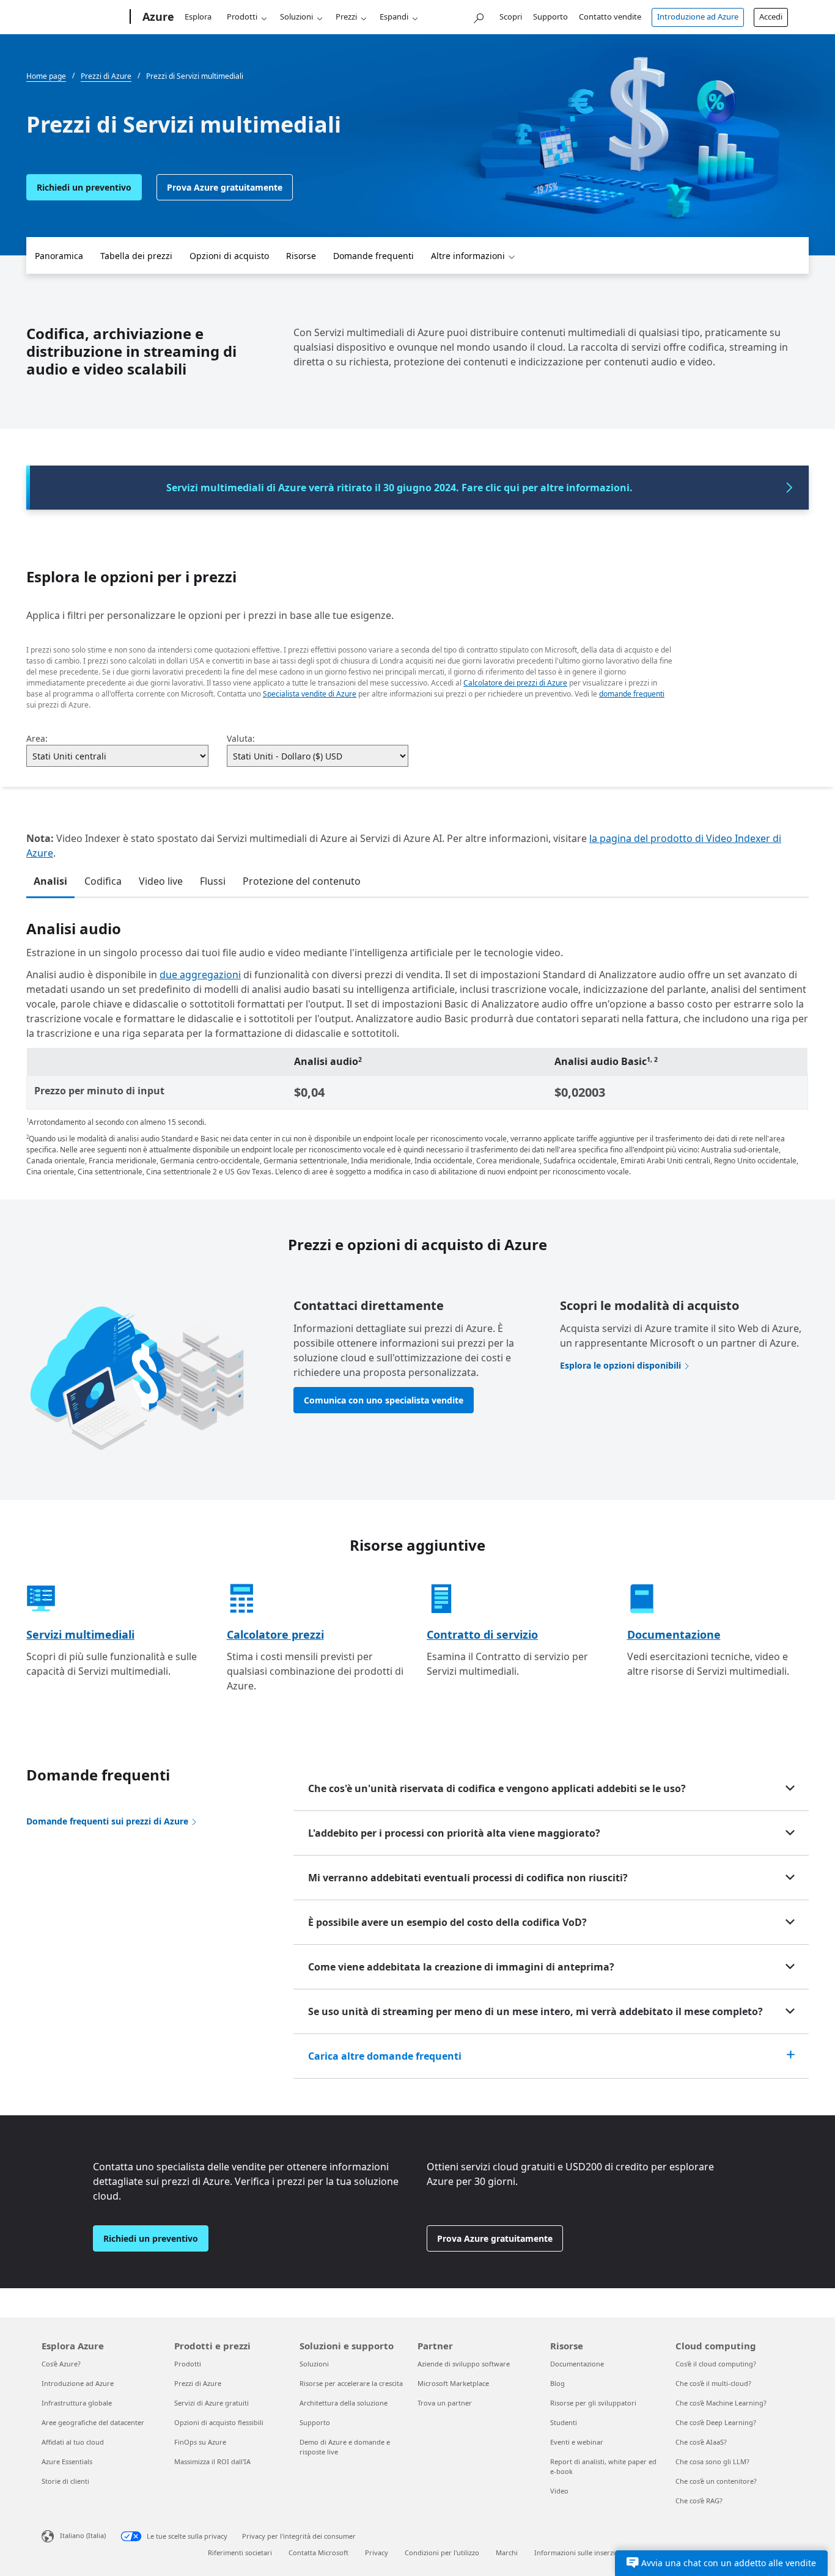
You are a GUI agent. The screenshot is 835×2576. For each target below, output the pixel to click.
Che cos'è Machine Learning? (721, 2403)
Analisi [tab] (50, 881)
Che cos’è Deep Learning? (716, 2422)
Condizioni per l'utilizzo (442, 2552)
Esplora (198, 16)
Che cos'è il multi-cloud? (713, 2383)
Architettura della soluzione (344, 2403)
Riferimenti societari (240, 2552)
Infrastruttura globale (77, 2403)
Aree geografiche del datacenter (93, 2422)
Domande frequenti (373, 256)
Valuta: (241, 738)
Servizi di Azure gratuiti (212, 2403)
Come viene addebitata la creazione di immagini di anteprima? (461, 1967)
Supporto (550, 16)
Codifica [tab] (103, 881)
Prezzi (346, 16)
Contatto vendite (610, 16)
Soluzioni (296, 16)
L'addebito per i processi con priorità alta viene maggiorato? (454, 1833)
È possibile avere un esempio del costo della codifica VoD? (447, 1922)
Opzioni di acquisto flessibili (219, 2422)
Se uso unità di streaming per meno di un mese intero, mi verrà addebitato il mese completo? (535, 2011)
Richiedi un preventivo (84, 187)
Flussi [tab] (213, 881)
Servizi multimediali (80, 1634)
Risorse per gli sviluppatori (593, 2403)
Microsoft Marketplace (453, 2383)
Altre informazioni (468, 256)
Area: (37, 738)
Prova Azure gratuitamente (225, 187)
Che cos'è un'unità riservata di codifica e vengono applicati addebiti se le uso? (497, 1788)
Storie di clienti (65, 2481)
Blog (557, 2383)
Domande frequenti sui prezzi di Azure (107, 1821)
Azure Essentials (67, 2461)
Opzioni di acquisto (229, 256)
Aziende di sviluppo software (464, 2364)
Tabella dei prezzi (136, 256)
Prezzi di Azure (198, 2383)
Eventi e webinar (577, 2442)
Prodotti (242, 16)
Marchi (507, 2552)
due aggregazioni (200, 975)
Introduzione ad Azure (698, 16)
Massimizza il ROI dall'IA (212, 2461)
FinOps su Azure (200, 2442)
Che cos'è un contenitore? (716, 2481)
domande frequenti (632, 694)
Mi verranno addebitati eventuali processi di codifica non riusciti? (468, 1878)
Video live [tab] (161, 881)
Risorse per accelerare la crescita (351, 2383)
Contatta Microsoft (318, 2552)
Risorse (301, 256)
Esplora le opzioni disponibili (620, 1365)
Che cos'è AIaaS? (701, 2442)
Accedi (771, 16)
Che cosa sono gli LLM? (712, 2461)
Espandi (394, 16)
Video (559, 2491)
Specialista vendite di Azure (310, 694)
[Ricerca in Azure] (478, 16)
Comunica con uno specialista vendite (384, 1400)
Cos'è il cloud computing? (716, 2364)
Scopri (511, 16)
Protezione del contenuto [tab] (302, 881)
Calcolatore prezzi (275, 1634)
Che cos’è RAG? (699, 2501)
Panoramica (59, 256)
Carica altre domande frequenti (385, 2056)
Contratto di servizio (482, 1634)
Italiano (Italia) (83, 2535)
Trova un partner (445, 2403)
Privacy (377, 2552)
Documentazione (674, 1634)
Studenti (564, 2422)
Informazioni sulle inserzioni (580, 2552)
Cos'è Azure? (61, 2364)
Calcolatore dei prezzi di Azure (515, 683)
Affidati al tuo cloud (73, 2442)
